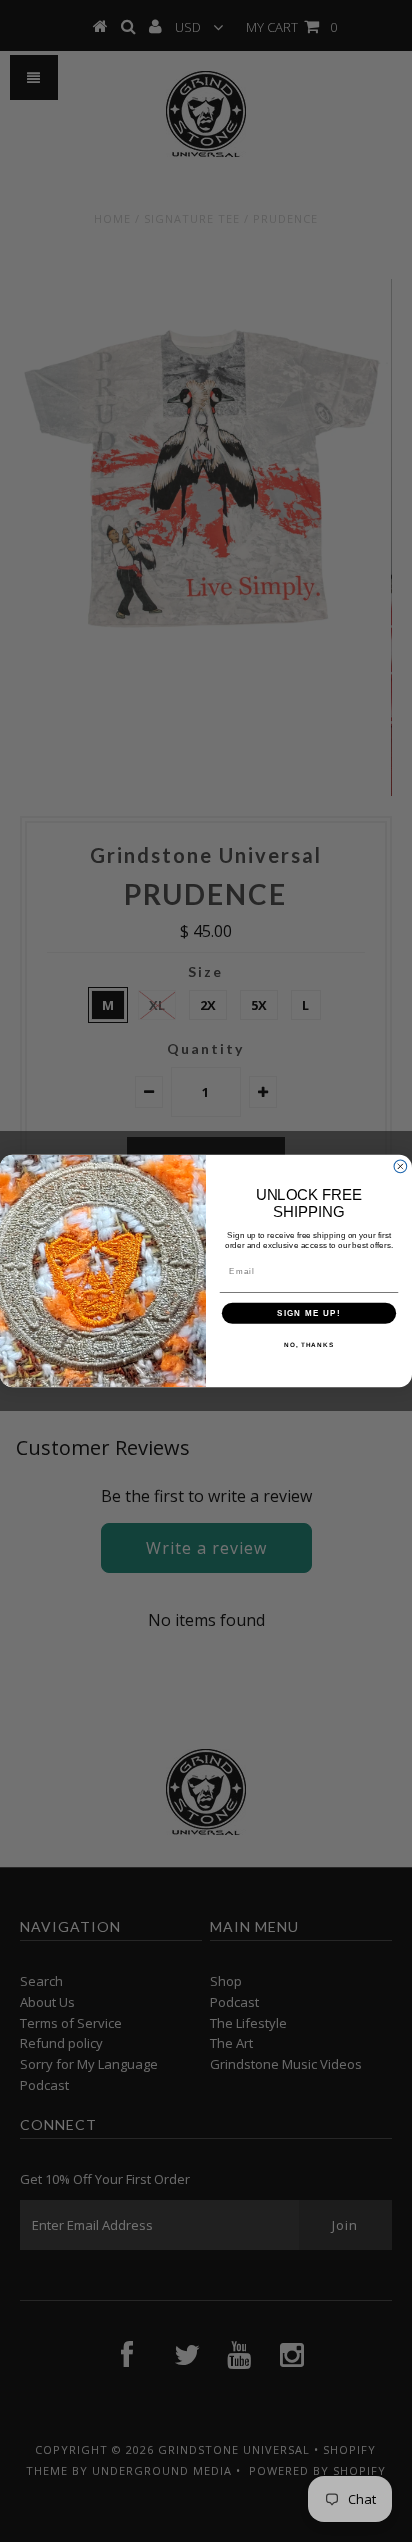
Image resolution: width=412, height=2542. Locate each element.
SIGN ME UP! (309, 1313)
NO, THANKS (309, 1344)
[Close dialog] (400, 1166)
